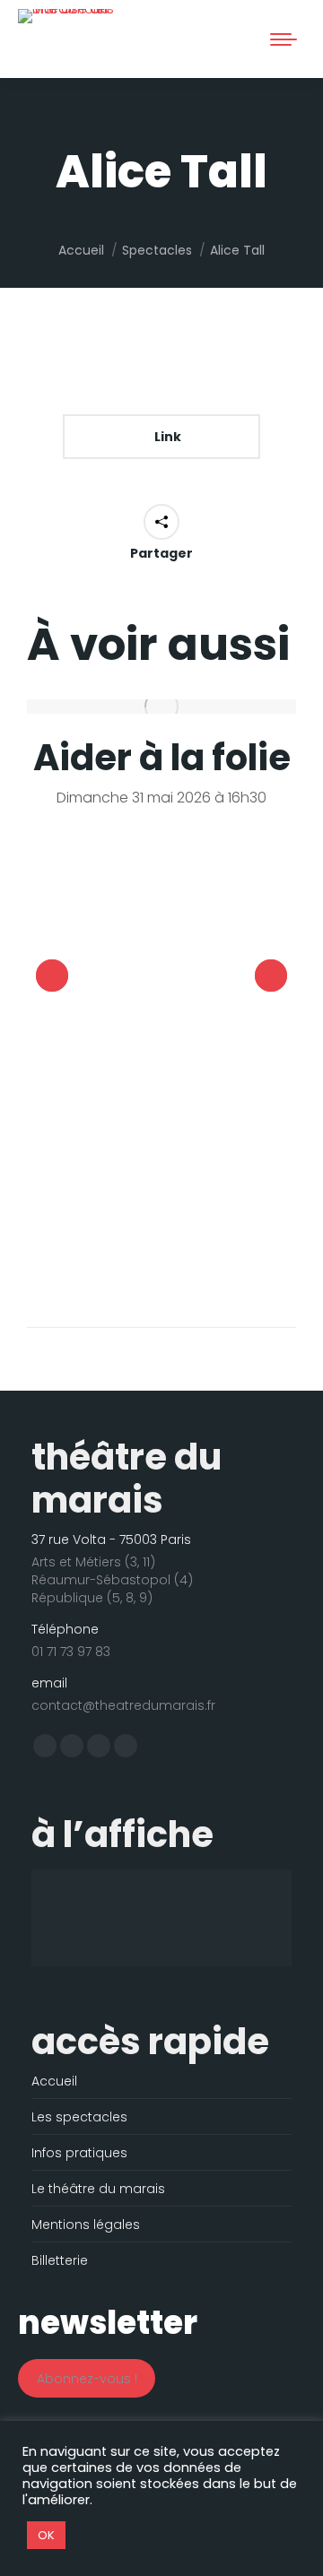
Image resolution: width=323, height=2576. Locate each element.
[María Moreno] (194, 1942)
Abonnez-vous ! (87, 2379)
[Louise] (260, 1926)
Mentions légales (86, 2225)
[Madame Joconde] (130, 1942)
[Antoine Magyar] (130, 1878)
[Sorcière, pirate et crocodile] (194, 1958)
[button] (38, 30)
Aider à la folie (162, 758)
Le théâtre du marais (98, 2189)
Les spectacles (79, 2117)
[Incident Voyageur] (260, 1910)
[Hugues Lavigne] (194, 1910)
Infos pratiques (79, 2153)
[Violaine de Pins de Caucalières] (260, 1958)
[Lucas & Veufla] (64, 1942)
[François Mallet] (260, 1894)
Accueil (54, 2081)
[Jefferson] (64, 1926)
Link (166, 437)
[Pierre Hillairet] (130, 1958)
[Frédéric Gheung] (64, 1910)
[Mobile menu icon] (284, 39)
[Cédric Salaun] (194, 1894)
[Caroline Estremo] (64, 1894)
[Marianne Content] (260, 1942)
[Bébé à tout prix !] (260, 1878)
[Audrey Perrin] (194, 1878)
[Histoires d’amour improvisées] (130, 1910)
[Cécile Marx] (130, 1894)
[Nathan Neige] (64, 1958)
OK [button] (46, 2535)
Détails (161, 707)
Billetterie (60, 2260)
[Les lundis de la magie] (194, 1926)
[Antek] (64, 1878)
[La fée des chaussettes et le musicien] (130, 1926)
